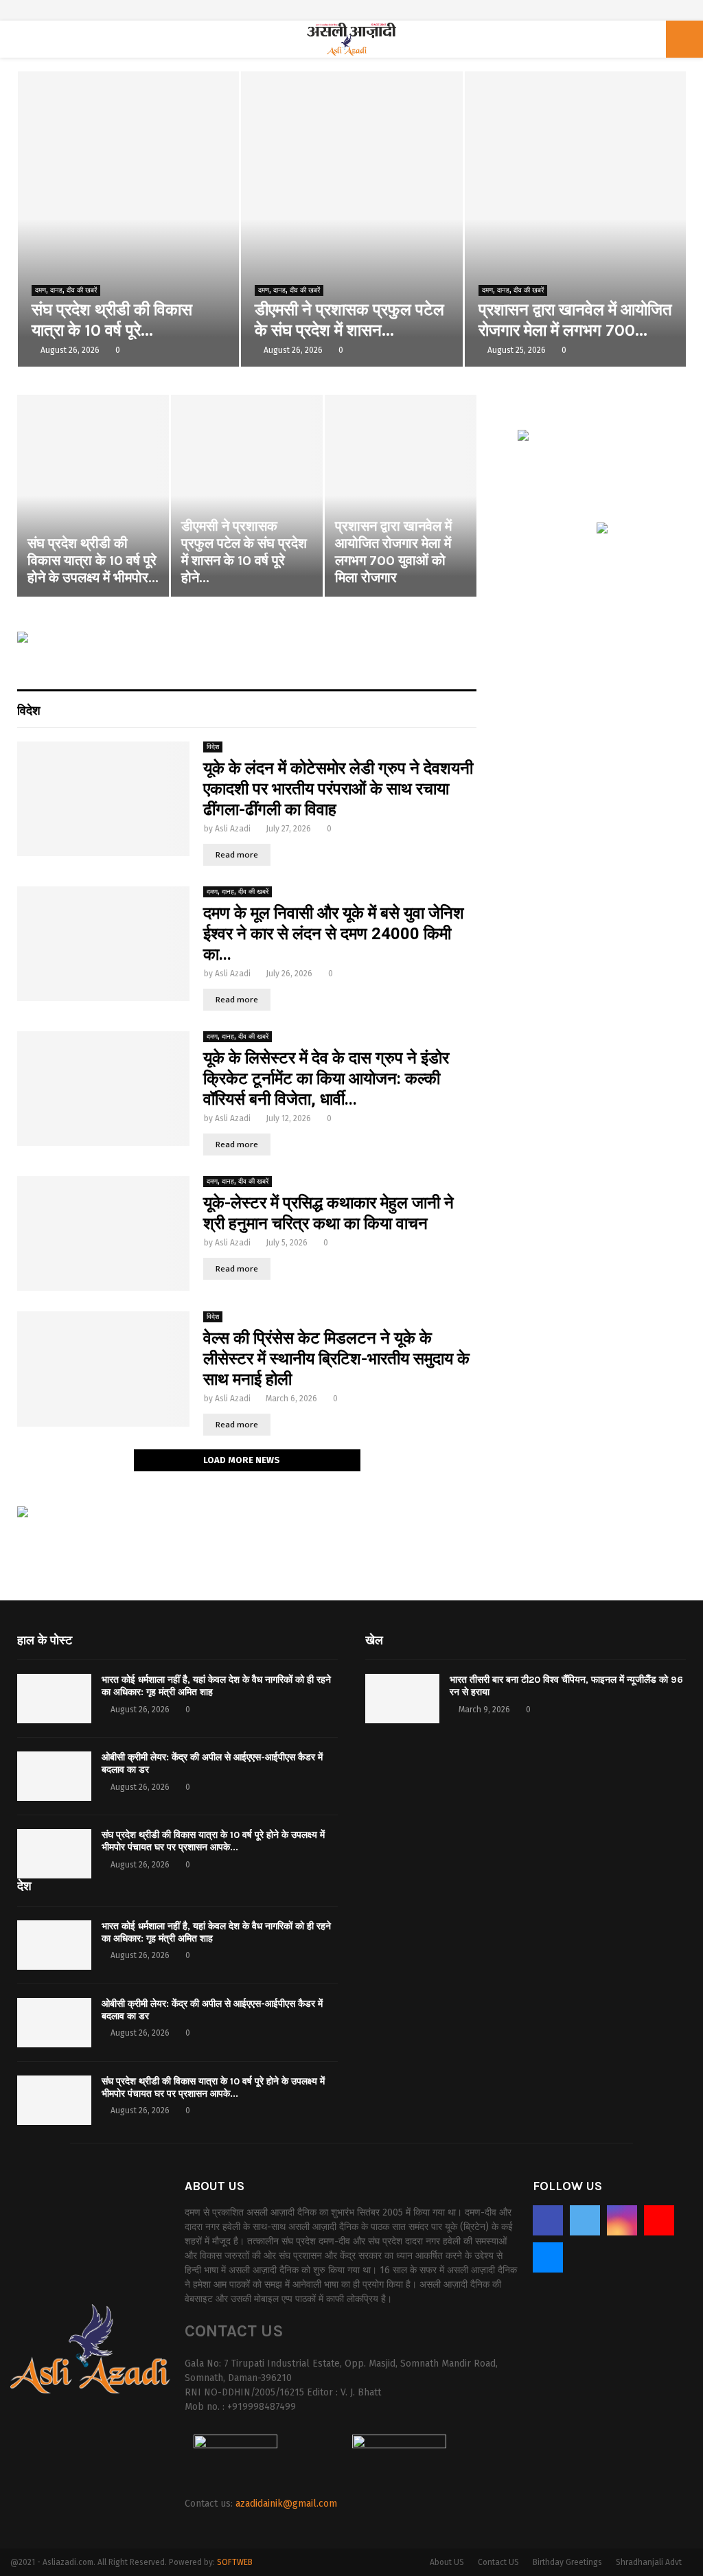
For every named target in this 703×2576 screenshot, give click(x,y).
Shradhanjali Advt (649, 2562)
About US (447, 2562)
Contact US (498, 2562)
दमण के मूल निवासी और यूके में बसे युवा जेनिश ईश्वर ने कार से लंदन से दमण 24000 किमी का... (334, 934)
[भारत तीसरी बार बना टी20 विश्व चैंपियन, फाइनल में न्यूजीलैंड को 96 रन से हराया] (402, 1699)
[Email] (548, 2257)
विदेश (29, 709)
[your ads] (23, 1515)
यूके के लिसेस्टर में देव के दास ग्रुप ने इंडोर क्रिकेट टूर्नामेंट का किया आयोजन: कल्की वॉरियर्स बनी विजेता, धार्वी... (326, 1079)
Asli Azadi (233, 829)
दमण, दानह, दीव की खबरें (66, 290)
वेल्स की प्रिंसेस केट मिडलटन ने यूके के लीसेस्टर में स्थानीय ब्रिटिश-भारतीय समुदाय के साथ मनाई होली (336, 1359)
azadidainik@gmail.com (286, 2504)
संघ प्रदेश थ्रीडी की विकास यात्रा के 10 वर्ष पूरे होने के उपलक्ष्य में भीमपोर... (93, 561)
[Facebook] (548, 2220)
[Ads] (23, 640)
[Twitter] (585, 2220)
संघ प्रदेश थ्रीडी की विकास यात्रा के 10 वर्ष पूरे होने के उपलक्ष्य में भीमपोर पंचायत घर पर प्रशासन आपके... (213, 1841)
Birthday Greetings (567, 2562)
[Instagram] (622, 2220)
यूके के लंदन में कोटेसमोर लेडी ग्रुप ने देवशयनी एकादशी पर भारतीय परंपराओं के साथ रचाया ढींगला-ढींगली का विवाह (338, 789)
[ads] (602, 531)
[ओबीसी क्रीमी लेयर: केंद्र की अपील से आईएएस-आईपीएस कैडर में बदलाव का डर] (54, 1776)
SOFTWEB (235, 2562)
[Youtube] (659, 2220)
